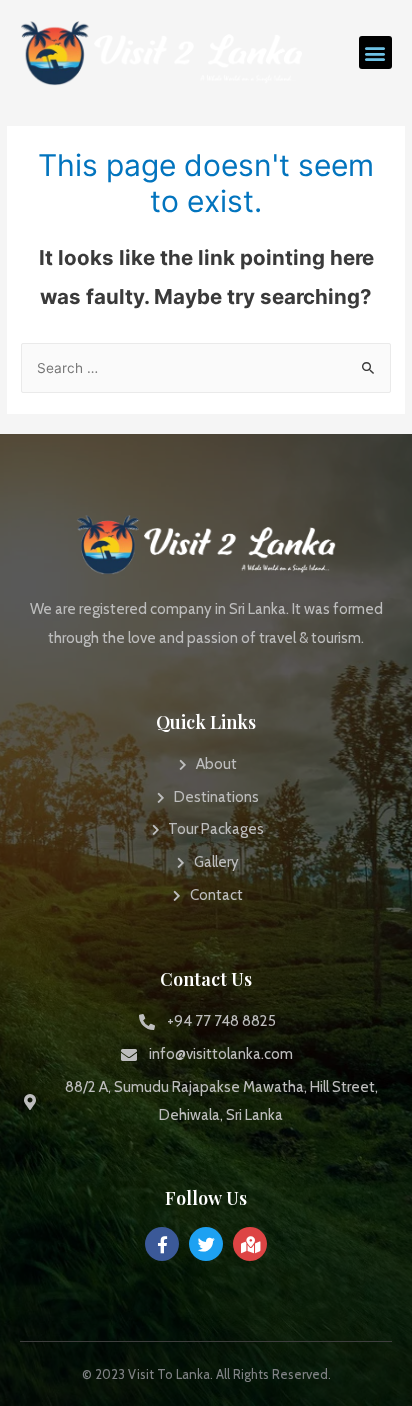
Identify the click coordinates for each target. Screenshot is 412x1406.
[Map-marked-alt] (250, 1244)
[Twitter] (206, 1244)
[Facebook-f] (162, 1244)
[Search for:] (206, 368)
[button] (375, 52)
